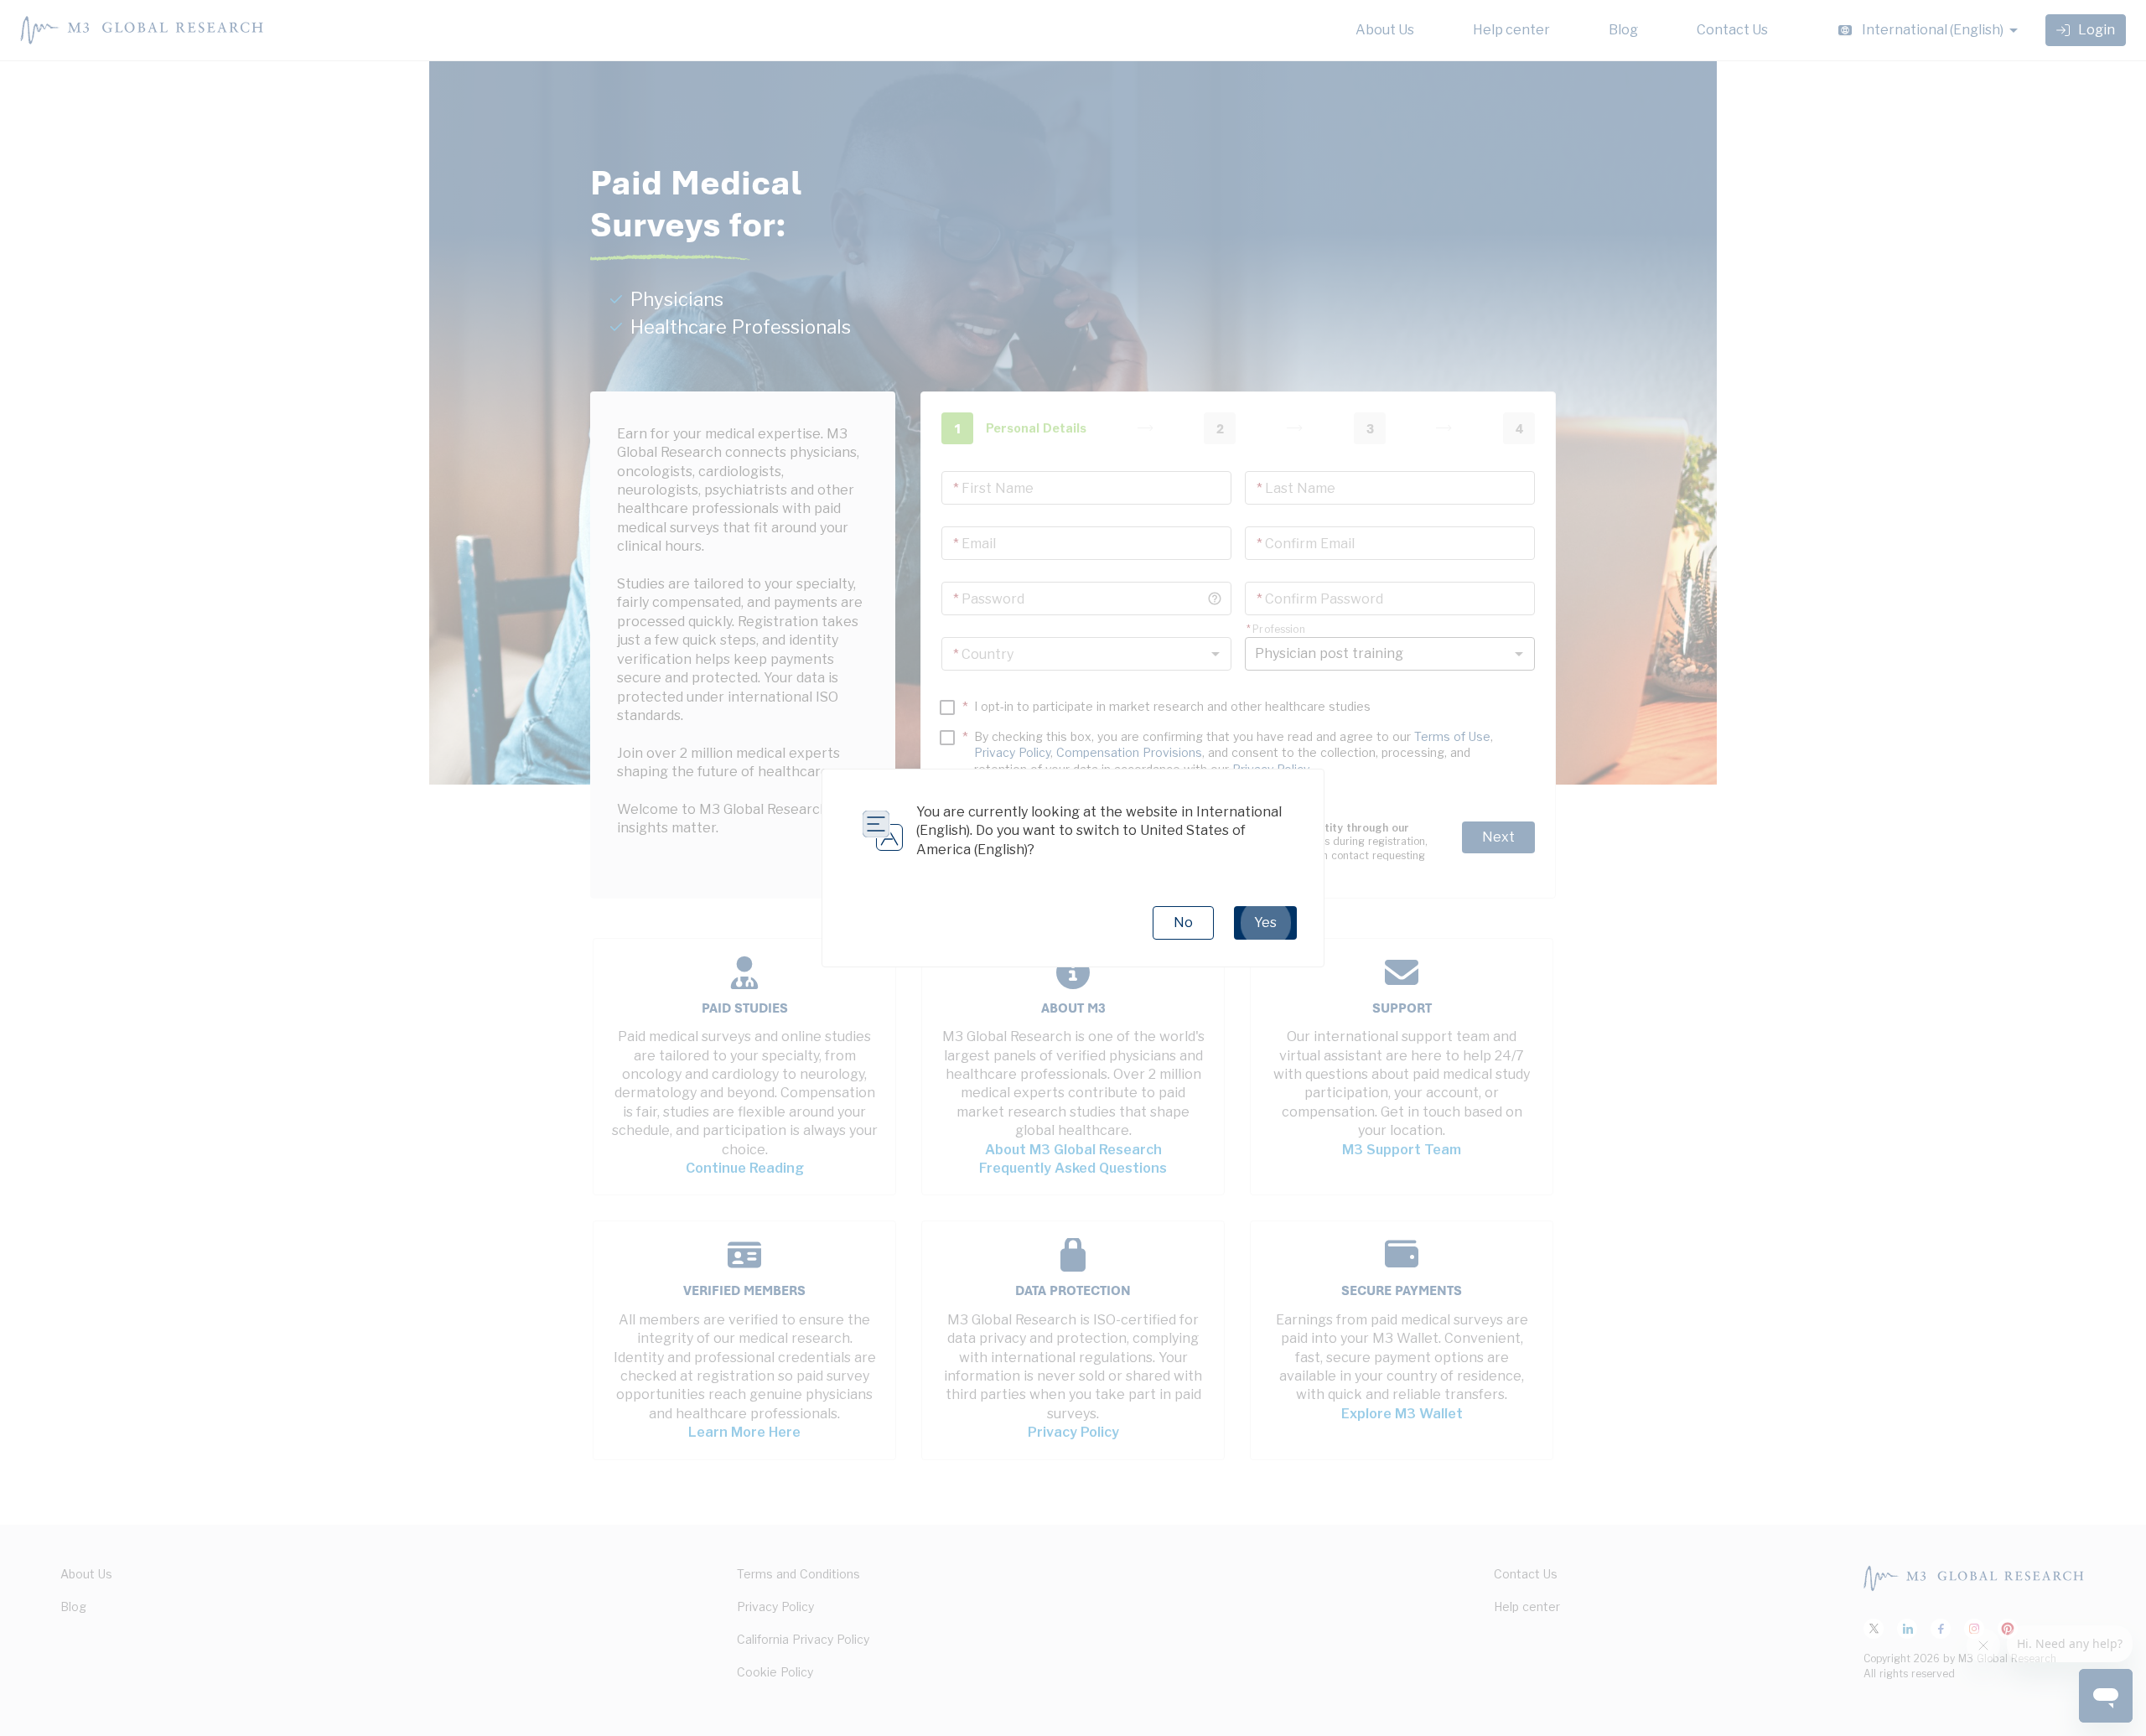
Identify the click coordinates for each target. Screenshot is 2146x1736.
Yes (1265, 922)
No (1183, 922)
